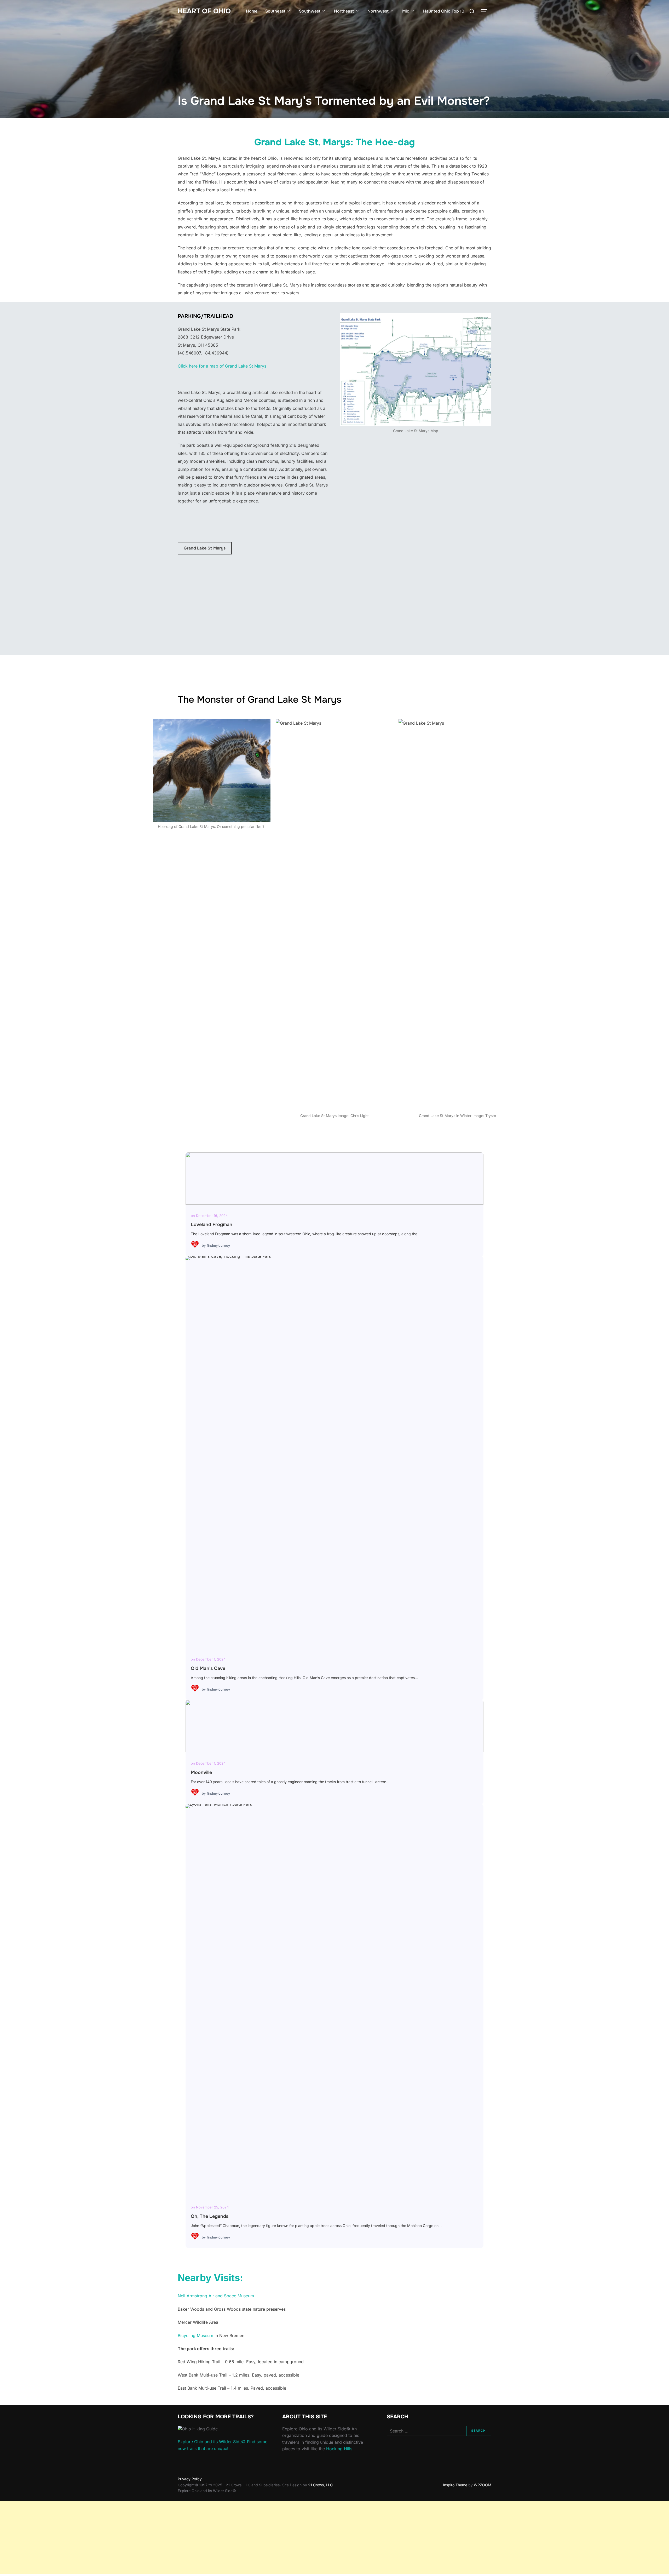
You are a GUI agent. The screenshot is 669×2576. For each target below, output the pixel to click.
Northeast (344, 11)
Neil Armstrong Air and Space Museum (216, 2296)
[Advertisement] (157, 2537)
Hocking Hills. (340, 2449)
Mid (406, 11)
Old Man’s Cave (334, 1452)
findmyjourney (218, 1245)
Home (252, 11)
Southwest (310, 11)
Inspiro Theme (455, 2485)
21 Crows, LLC (320, 2485)
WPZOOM (483, 2485)
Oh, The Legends (334, 2000)
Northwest (378, 11)
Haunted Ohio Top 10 (444, 11)
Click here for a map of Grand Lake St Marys (222, 366)
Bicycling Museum (195, 2335)
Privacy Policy (190, 2479)
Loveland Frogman (334, 1178)
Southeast (275, 11)
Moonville (334, 1726)
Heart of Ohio (204, 11)
